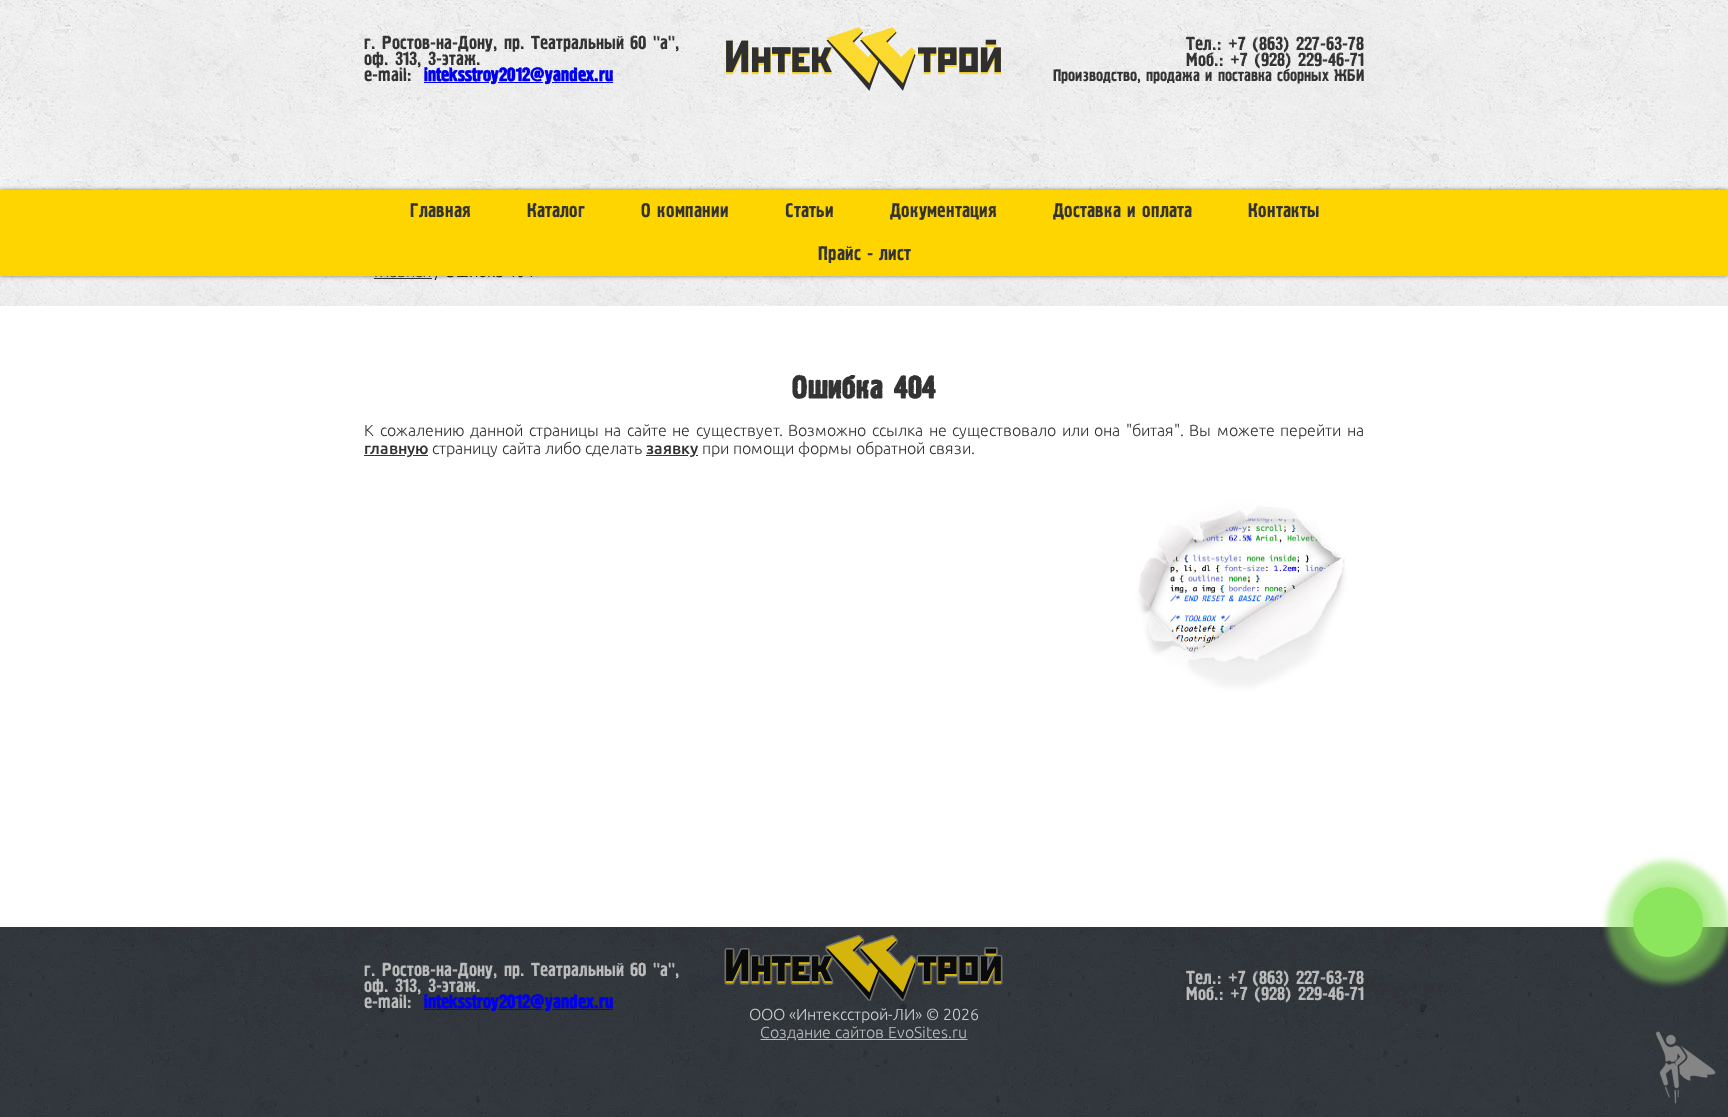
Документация (943, 211)
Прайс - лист (864, 254)
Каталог (556, 211)
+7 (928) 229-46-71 (1297, 61)
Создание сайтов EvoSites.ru (863, 1032)
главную (396, 448)
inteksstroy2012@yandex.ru (518, 76)
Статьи (809, 211)
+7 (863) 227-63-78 (1296, 45)
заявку (672, 448)
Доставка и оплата (1122, 211)
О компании (685, 211)
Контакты (1283, 211)
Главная (440, 211)
